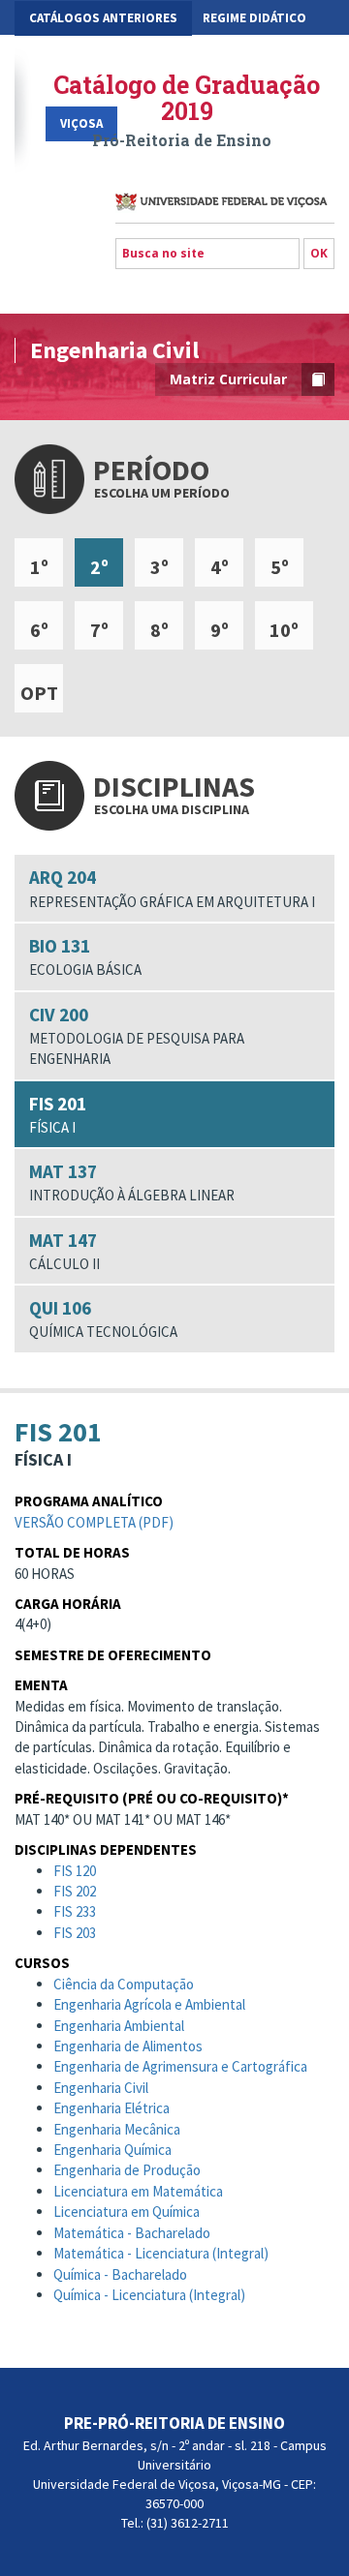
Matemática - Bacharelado (132, 2233)
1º (39, 567)
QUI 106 (103, 1318)
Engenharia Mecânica (117, 2129)
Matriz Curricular (228, 379)
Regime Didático (254, 18)
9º (220, 630)
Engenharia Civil (101, 2088)
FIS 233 (75, 1911)
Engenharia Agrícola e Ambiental (149, 2004)
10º (284, 630)
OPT (39, 693)
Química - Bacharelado (120, 2274)
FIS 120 (75, 1871)
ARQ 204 (172, 888)
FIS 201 (58, 1114)
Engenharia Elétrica (111, 2108)
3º (159, 567)
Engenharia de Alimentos (128, 2046)
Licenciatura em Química (127, 2212)
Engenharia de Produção (127, 2170)
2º (99, 567)
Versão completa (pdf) (94, 1522)
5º (280, 567)
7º (99, 630)
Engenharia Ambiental (119, 2026)
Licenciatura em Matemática (138, 2191)
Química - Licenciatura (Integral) (149, 2295)
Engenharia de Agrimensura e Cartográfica (180, 2066)
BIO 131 (85, 956)
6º (39, 630)
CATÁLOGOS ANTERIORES (103, 18)
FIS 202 (75, 1891)
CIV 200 (137, 1036)
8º (159, 630)
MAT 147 (64, 1251)
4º (220, 567)
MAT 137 (132, 1182)
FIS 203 (75, 1933)
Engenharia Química (112, 2150)
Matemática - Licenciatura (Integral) (161, 2253)
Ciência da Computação (124, 1984)
